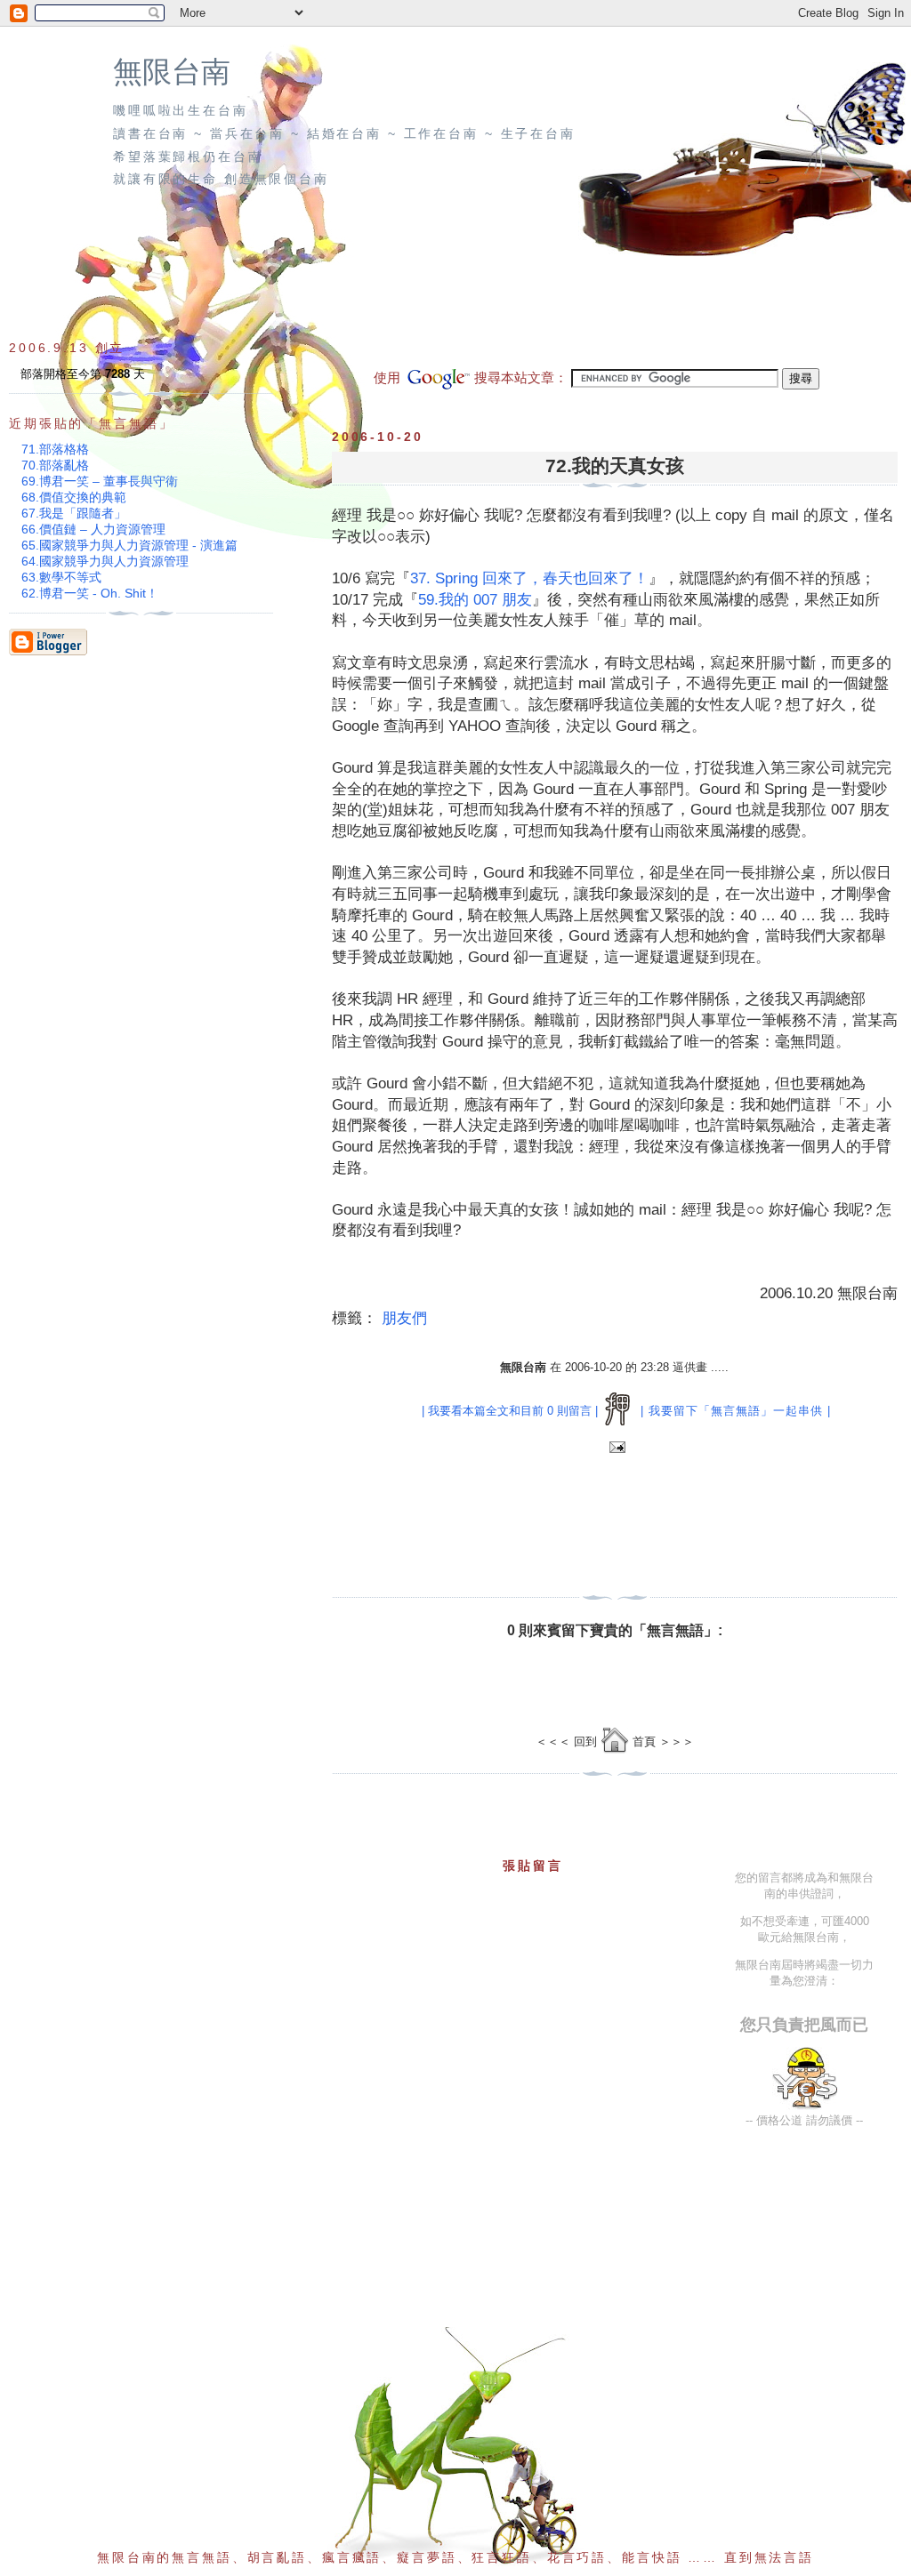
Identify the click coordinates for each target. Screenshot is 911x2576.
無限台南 (172, 72)
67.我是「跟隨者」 (74, 513)
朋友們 (404, 1318)
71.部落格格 (55, 449)
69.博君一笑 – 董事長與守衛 (100, 481)
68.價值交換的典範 (74, 497)
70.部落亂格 (55, 465)
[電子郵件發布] (615, 1448)
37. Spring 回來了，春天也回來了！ (529, 578)
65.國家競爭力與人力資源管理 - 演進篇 (129, 545)
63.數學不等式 (61, 577)
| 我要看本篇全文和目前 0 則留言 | (510, 1411)
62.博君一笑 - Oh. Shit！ (90, 593)
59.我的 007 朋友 (475, 600)
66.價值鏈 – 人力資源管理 (93, 529)
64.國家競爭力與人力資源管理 (105, 561)
